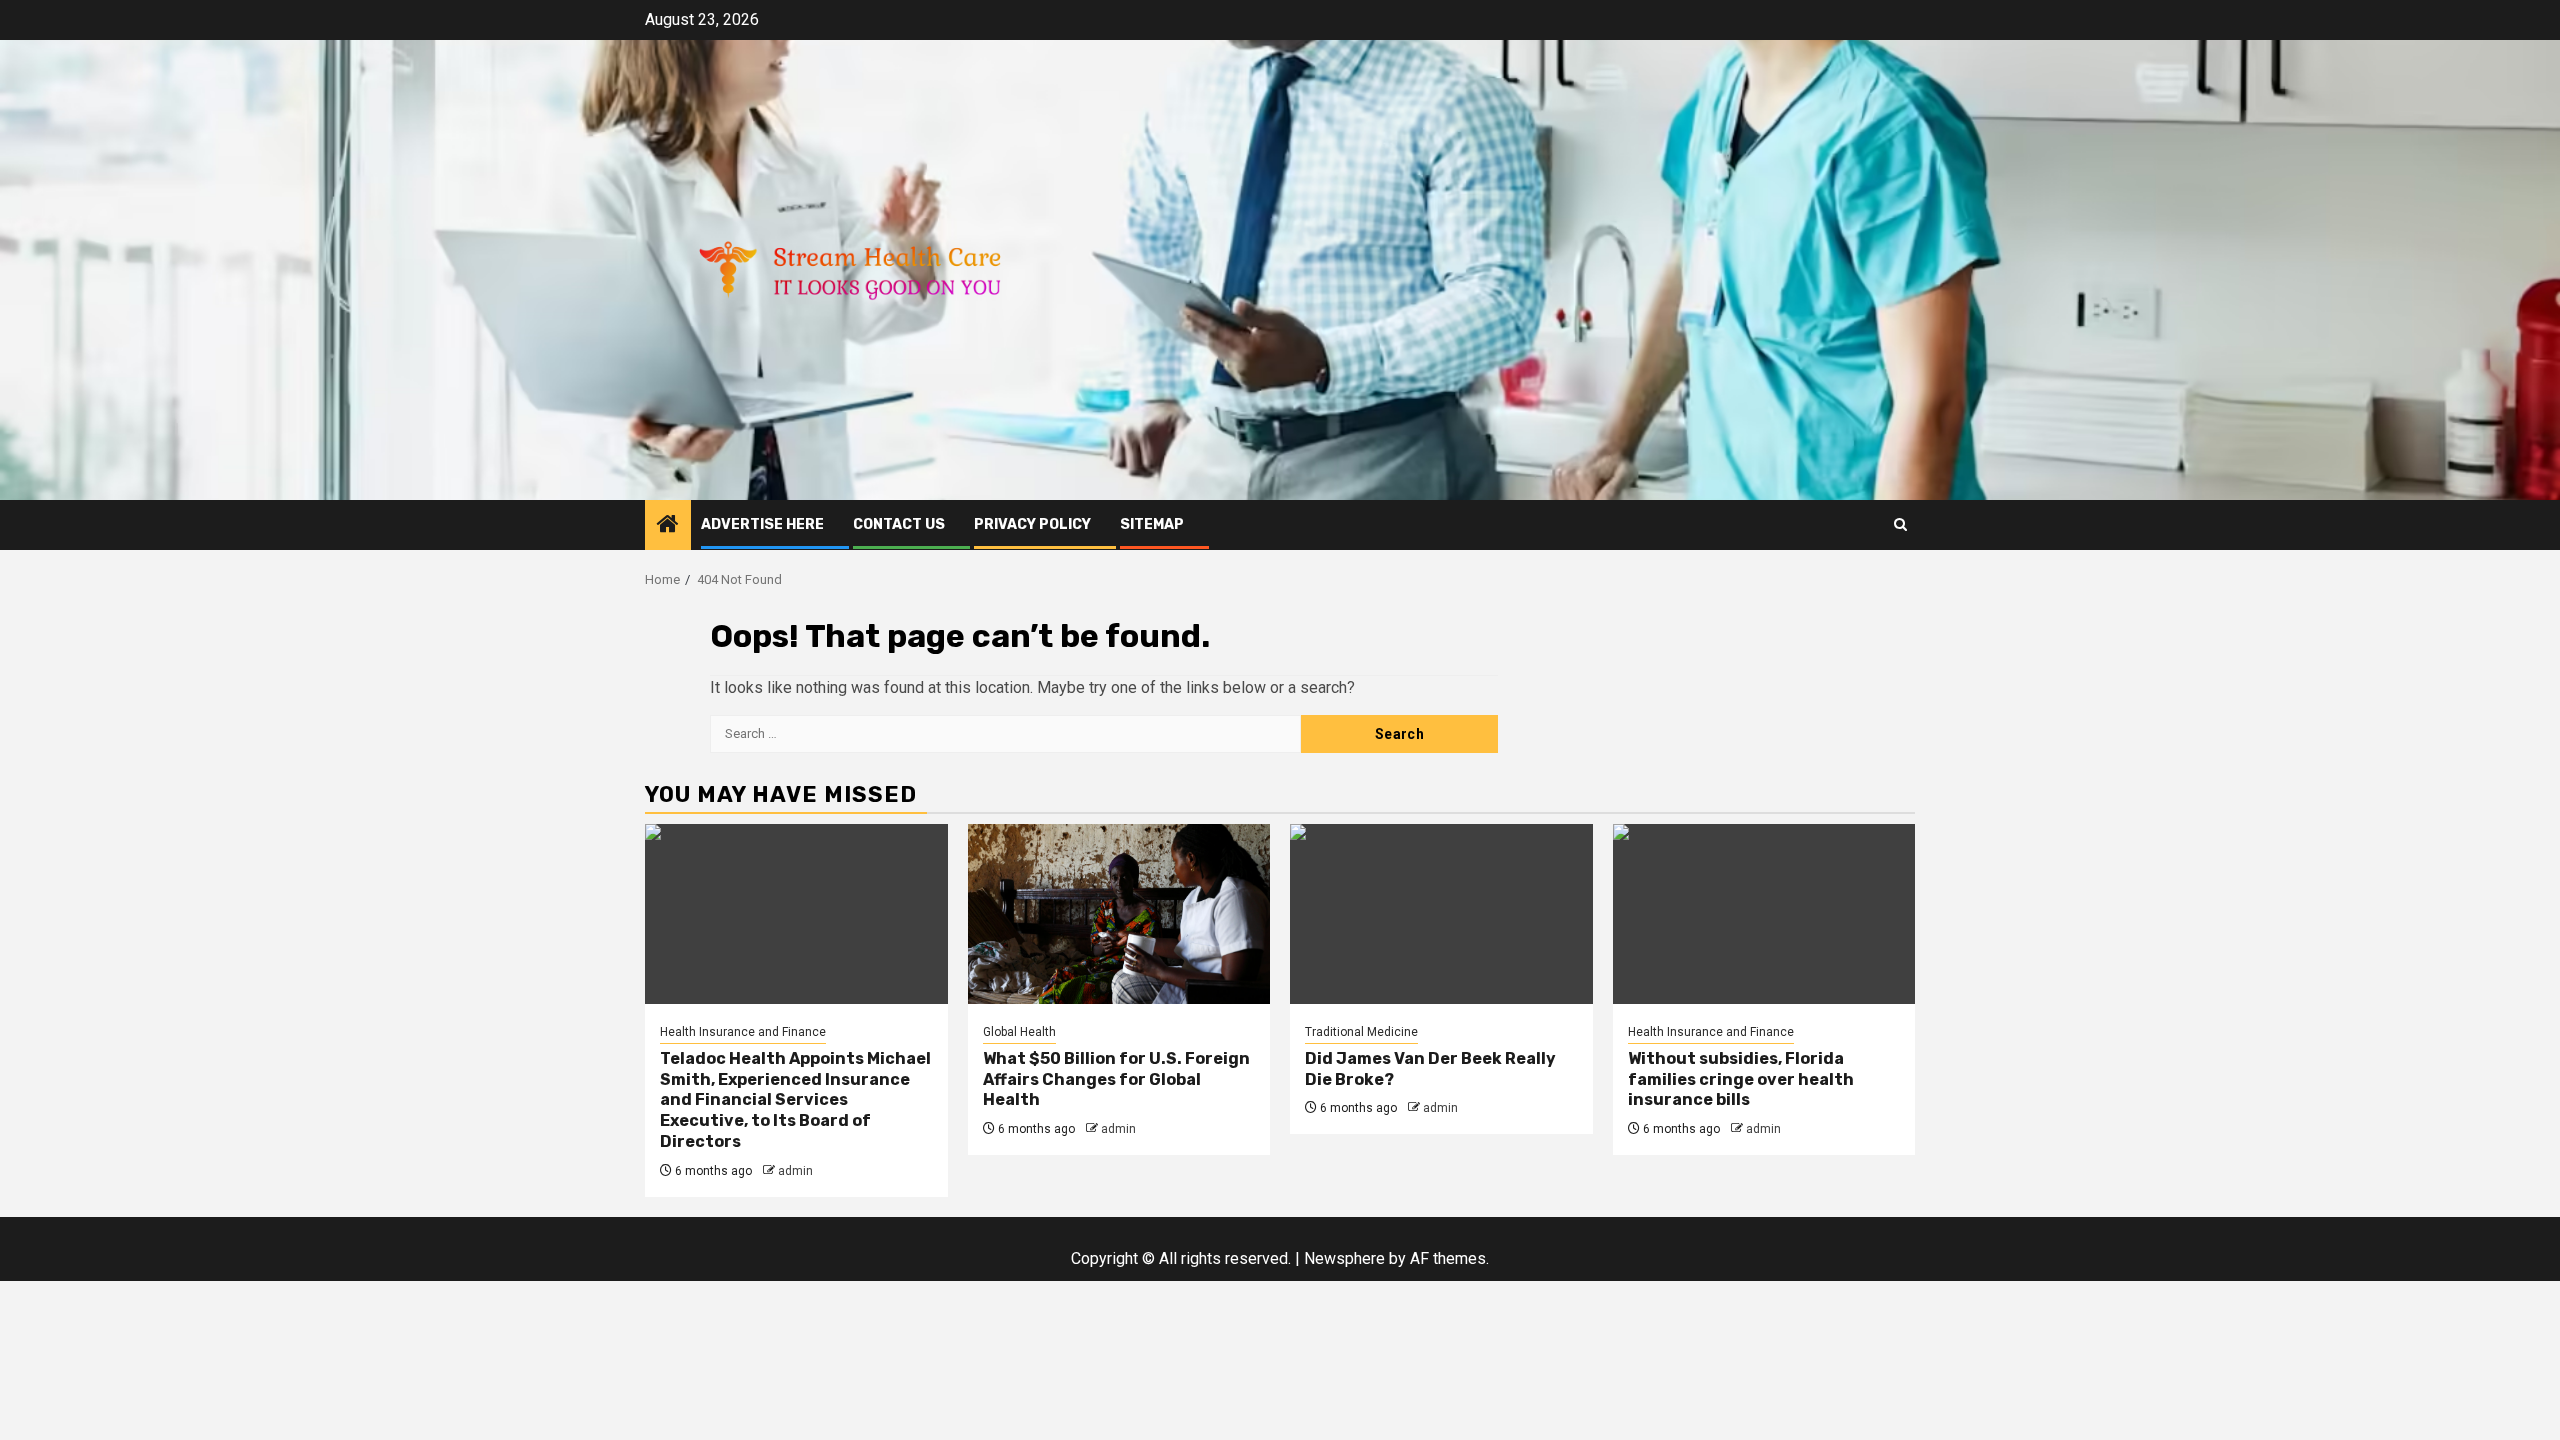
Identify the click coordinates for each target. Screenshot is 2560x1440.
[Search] (1900, 524)
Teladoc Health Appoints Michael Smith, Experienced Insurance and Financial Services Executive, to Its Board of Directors (795, 1100)
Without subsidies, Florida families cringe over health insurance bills (1741, 1079)
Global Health (1019, 1032)
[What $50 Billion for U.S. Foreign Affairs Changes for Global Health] (1119, 914)
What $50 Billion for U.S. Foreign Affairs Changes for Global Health (1116, 1079)
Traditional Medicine (1361, 1032)
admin (795, 1171)
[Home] (668, 526)
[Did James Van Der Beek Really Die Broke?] (1441, 914)
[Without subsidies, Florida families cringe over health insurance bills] (1764, 914)
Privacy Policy (1032, 524)
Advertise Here (762, 524)
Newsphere (1344, 1258)
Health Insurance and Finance (743, 1032)
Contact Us (899, 524)
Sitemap (1152, 524)
